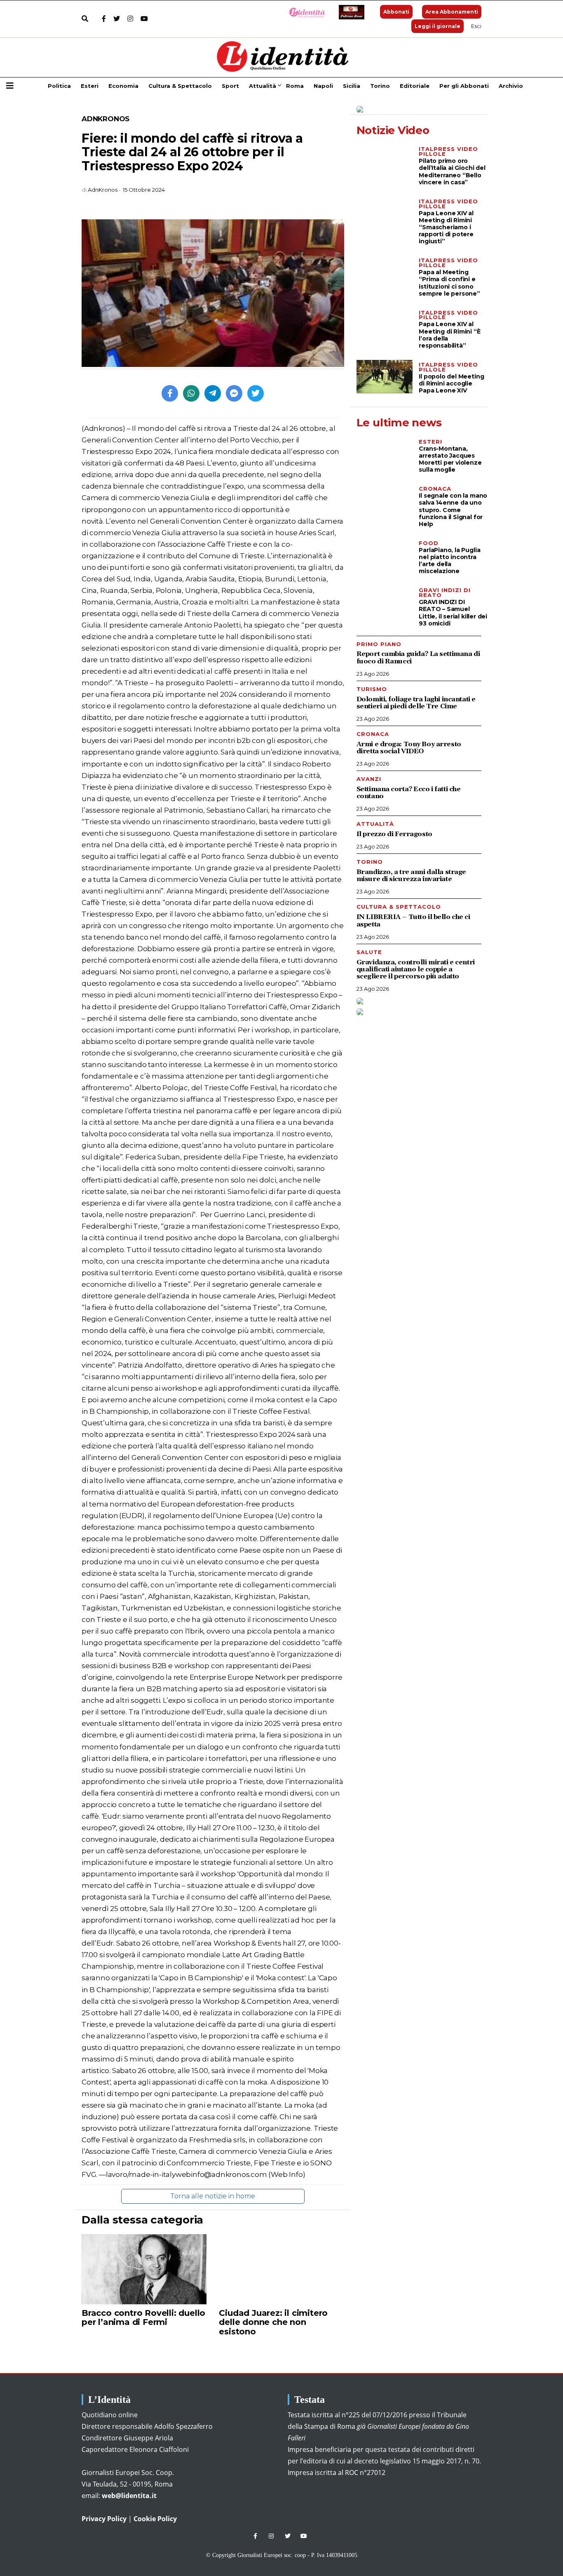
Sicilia (352, 86)
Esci (476, 26)
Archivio (511, 86)
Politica (59, 86)
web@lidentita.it (129, 2496)
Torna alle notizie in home (213, 2196)
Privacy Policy (104, 2519)
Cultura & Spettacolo (180, 86)
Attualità (263, 86)
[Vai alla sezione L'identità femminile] (304, 12)
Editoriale (415, 86)
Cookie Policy (155, 2519)
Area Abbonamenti (452, 12)
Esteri (90, 86)
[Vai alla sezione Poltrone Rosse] (350, 12)
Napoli (323, 86)
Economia (123, 86)
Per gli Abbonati (464, 86)
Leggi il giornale (437, 26)
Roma (295, 86)
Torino (380, 86)
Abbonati (396, 12)
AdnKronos (106, 119)
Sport (230, 86)
